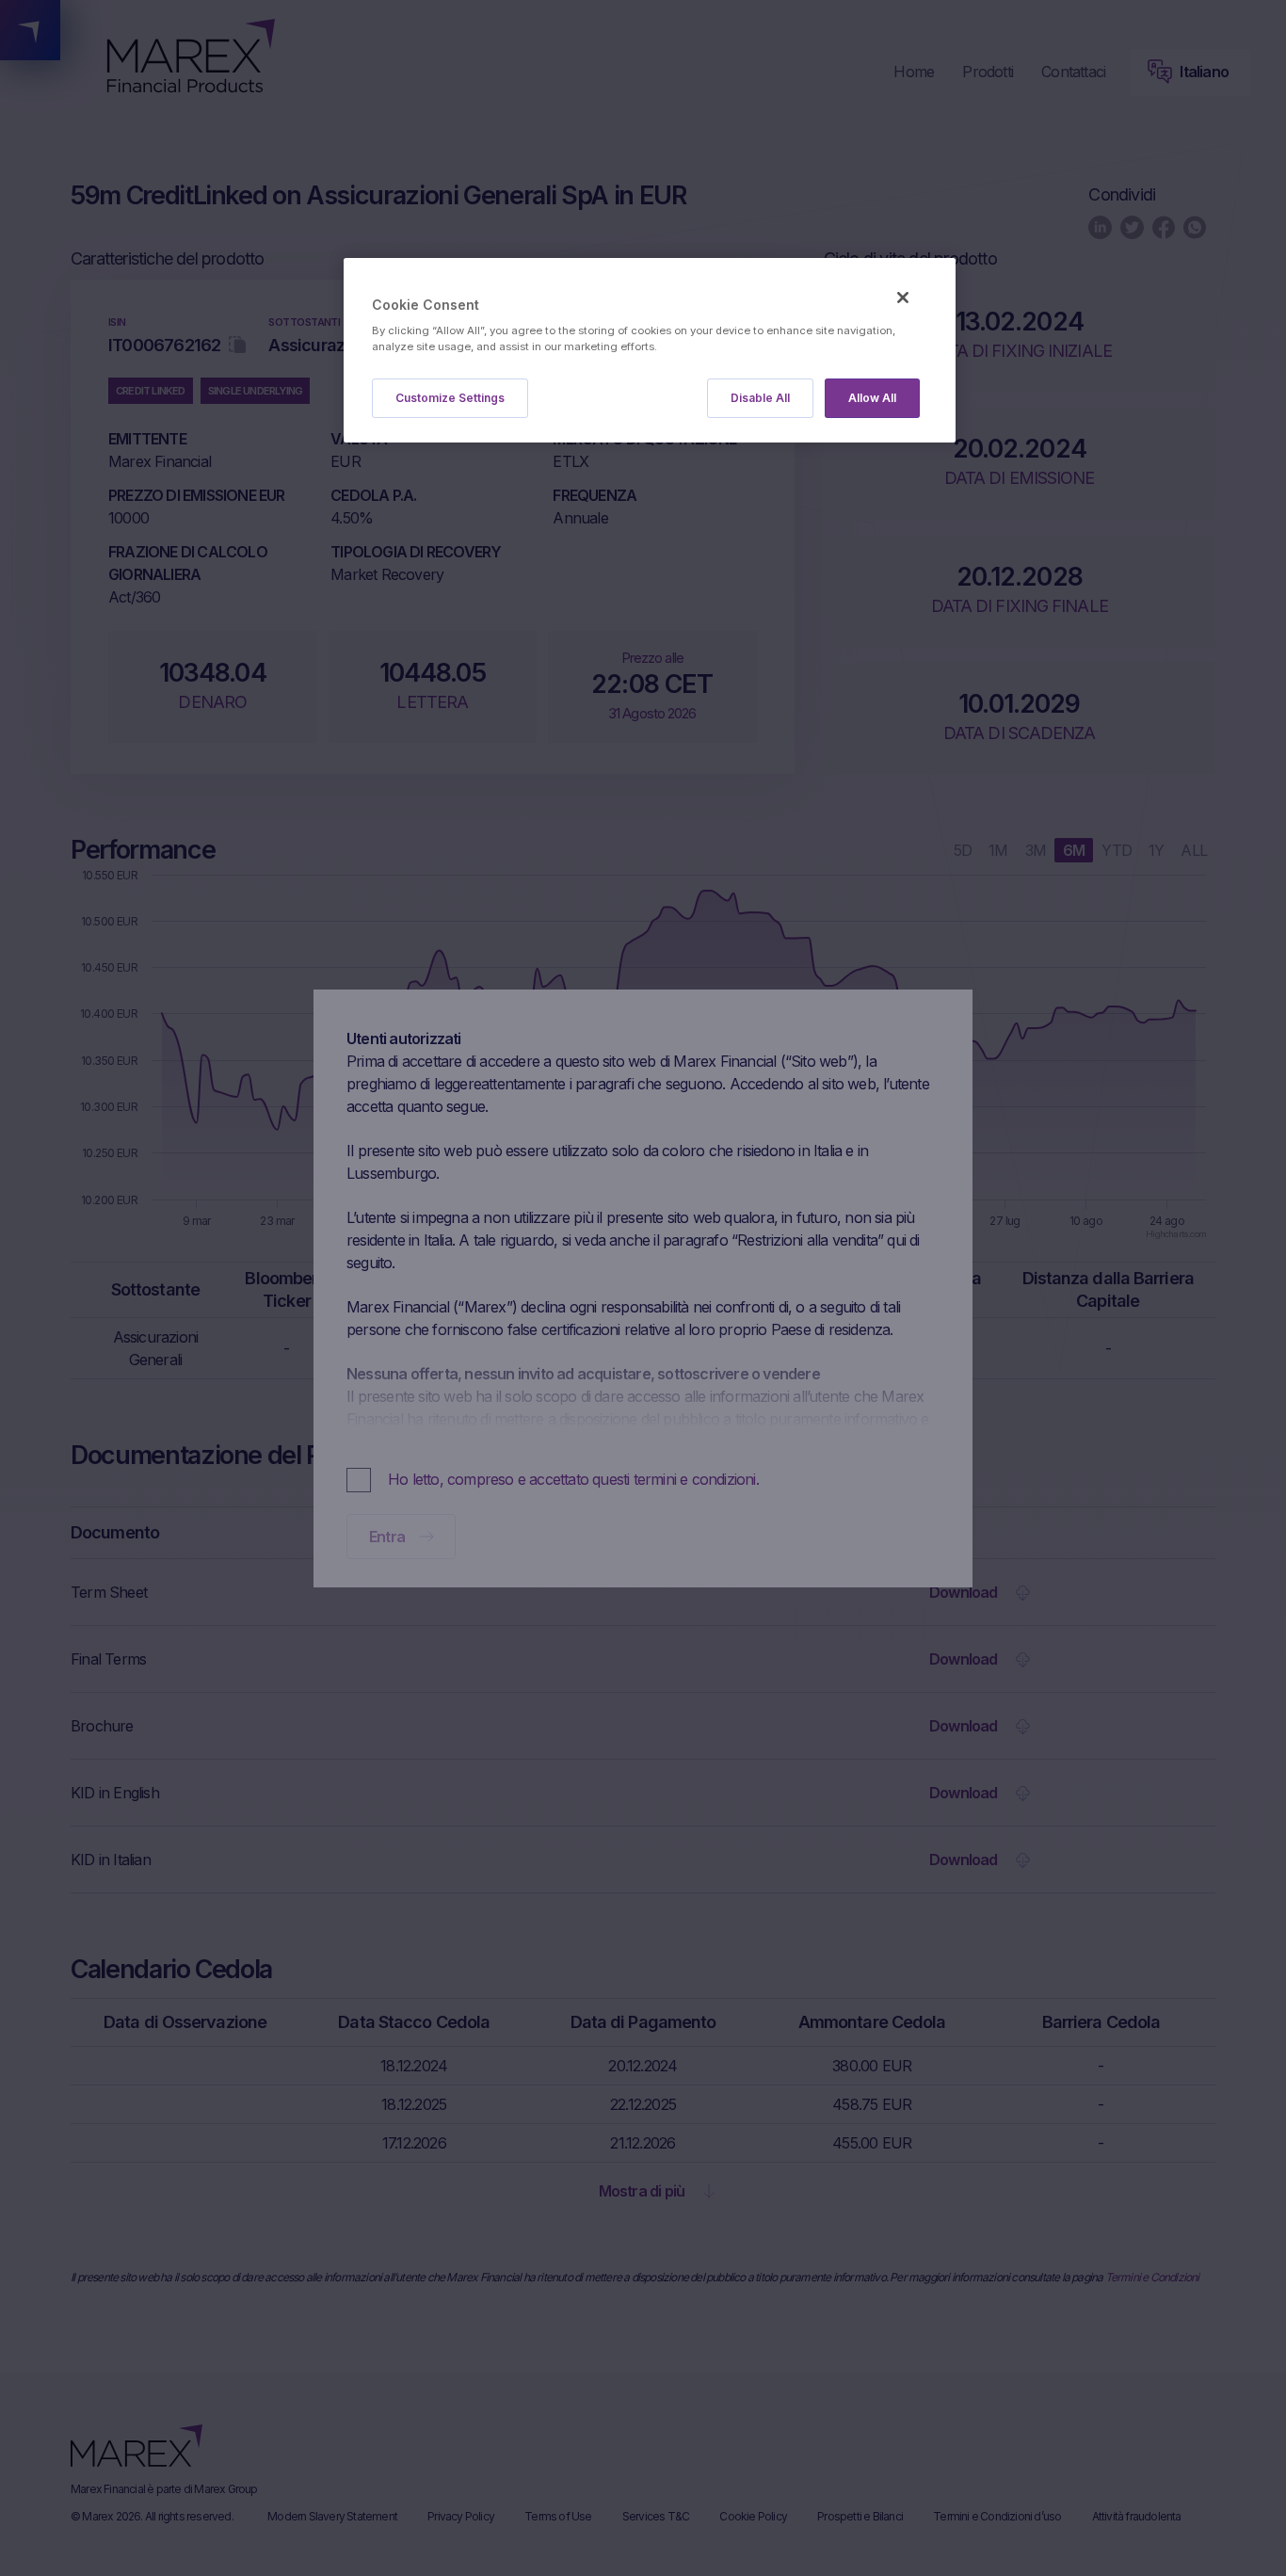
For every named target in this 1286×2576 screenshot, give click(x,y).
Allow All (872, 398)
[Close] (903, 298)
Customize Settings (450, 398)
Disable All (760, 398)
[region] (650, 351)
